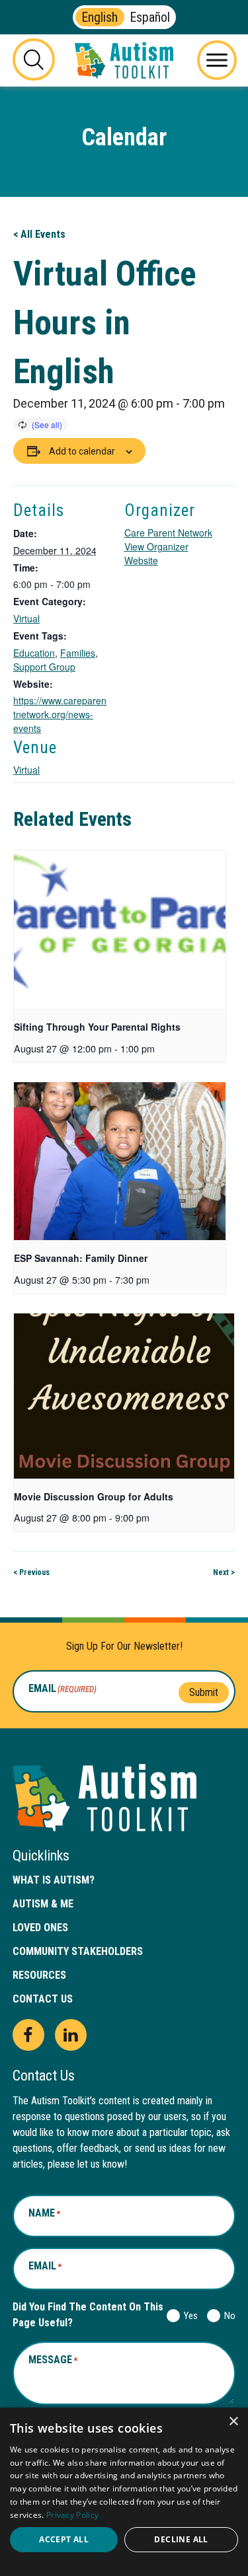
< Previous (31, 1572)
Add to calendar (82, 451)
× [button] (233, 2422)
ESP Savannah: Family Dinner (81, 1258)
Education (34, 653)
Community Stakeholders (78, 1951)
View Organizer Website (156, 553)
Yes (188, 2316)
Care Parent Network (168, 533)
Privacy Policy (72, 2515)
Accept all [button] (64, 2539)
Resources (39, 1975)
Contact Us (43, 1999)
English (100, 17)
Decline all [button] (181, 2539)
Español (150, 17)
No (227, 2316)
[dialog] (124, 2492)
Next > (224, 1572)
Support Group (44, 667)
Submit (204, 1692)
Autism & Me (43, 1904)
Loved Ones (40, 1928)
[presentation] (120, 930)
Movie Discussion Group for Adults (94, 1496)
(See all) (47, 424)
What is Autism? (54, 1880)
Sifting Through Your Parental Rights (97, 1027)
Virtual (26, 618)
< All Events (39, 234)
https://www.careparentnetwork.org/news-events (60, 714)
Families (78, 653)
